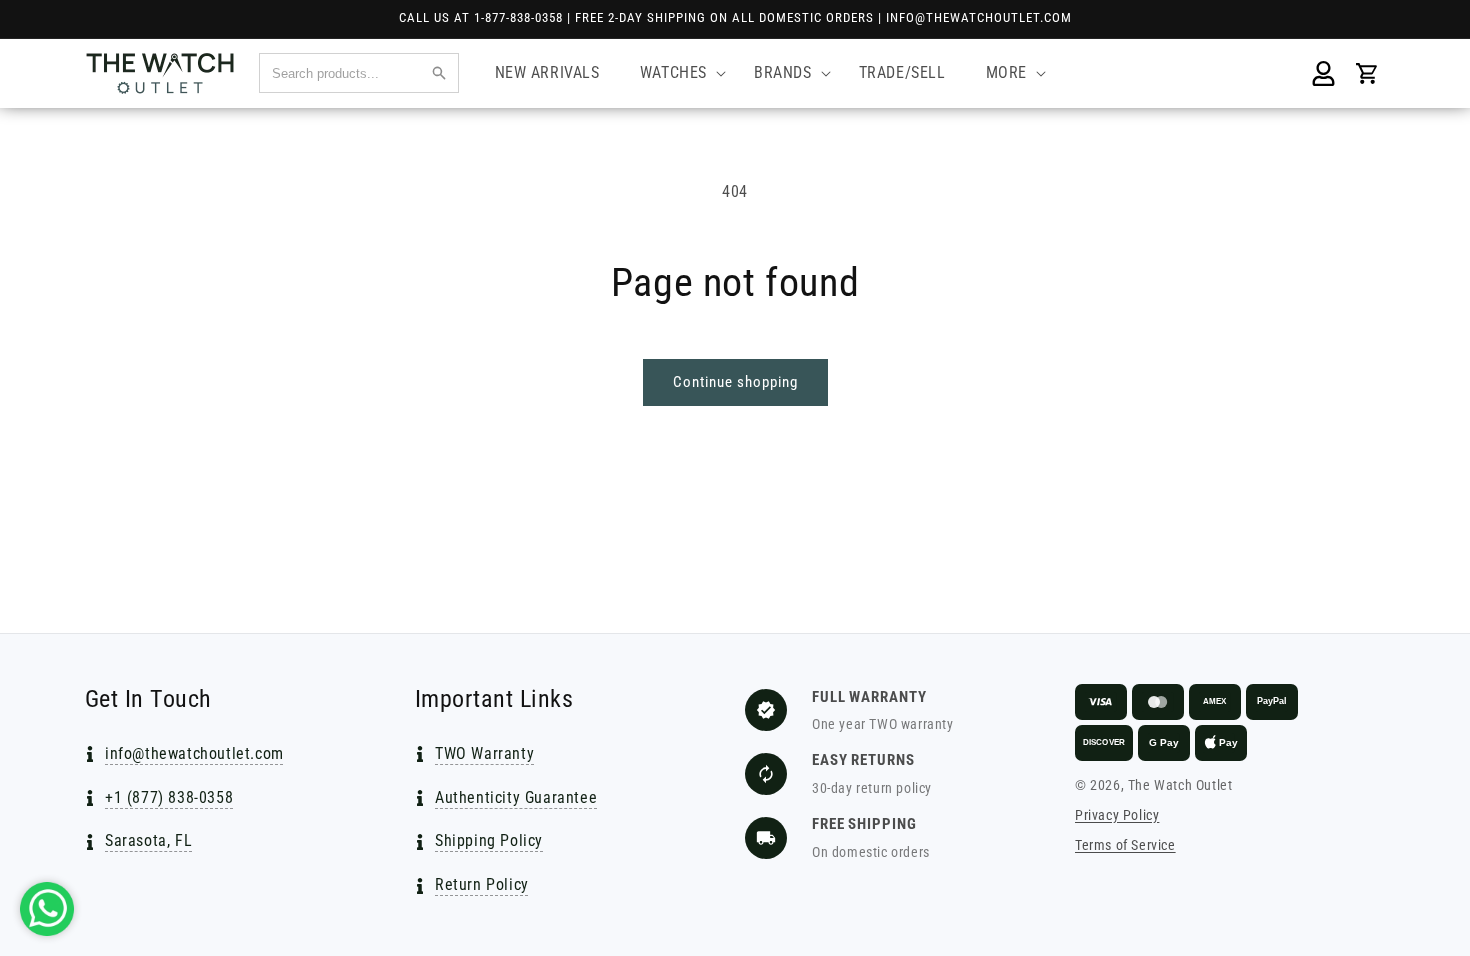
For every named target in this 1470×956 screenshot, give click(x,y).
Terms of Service (1125, 845)
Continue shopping (735, 382)
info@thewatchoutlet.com (194, 753)
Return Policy (482, 884)
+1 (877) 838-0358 (169, 797)
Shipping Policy (489, 840)
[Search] (439, 73)
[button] (677, 73)
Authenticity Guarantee (516, 797)
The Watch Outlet (1180, 785)
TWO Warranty (484, 753)
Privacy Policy (1117, 815)
